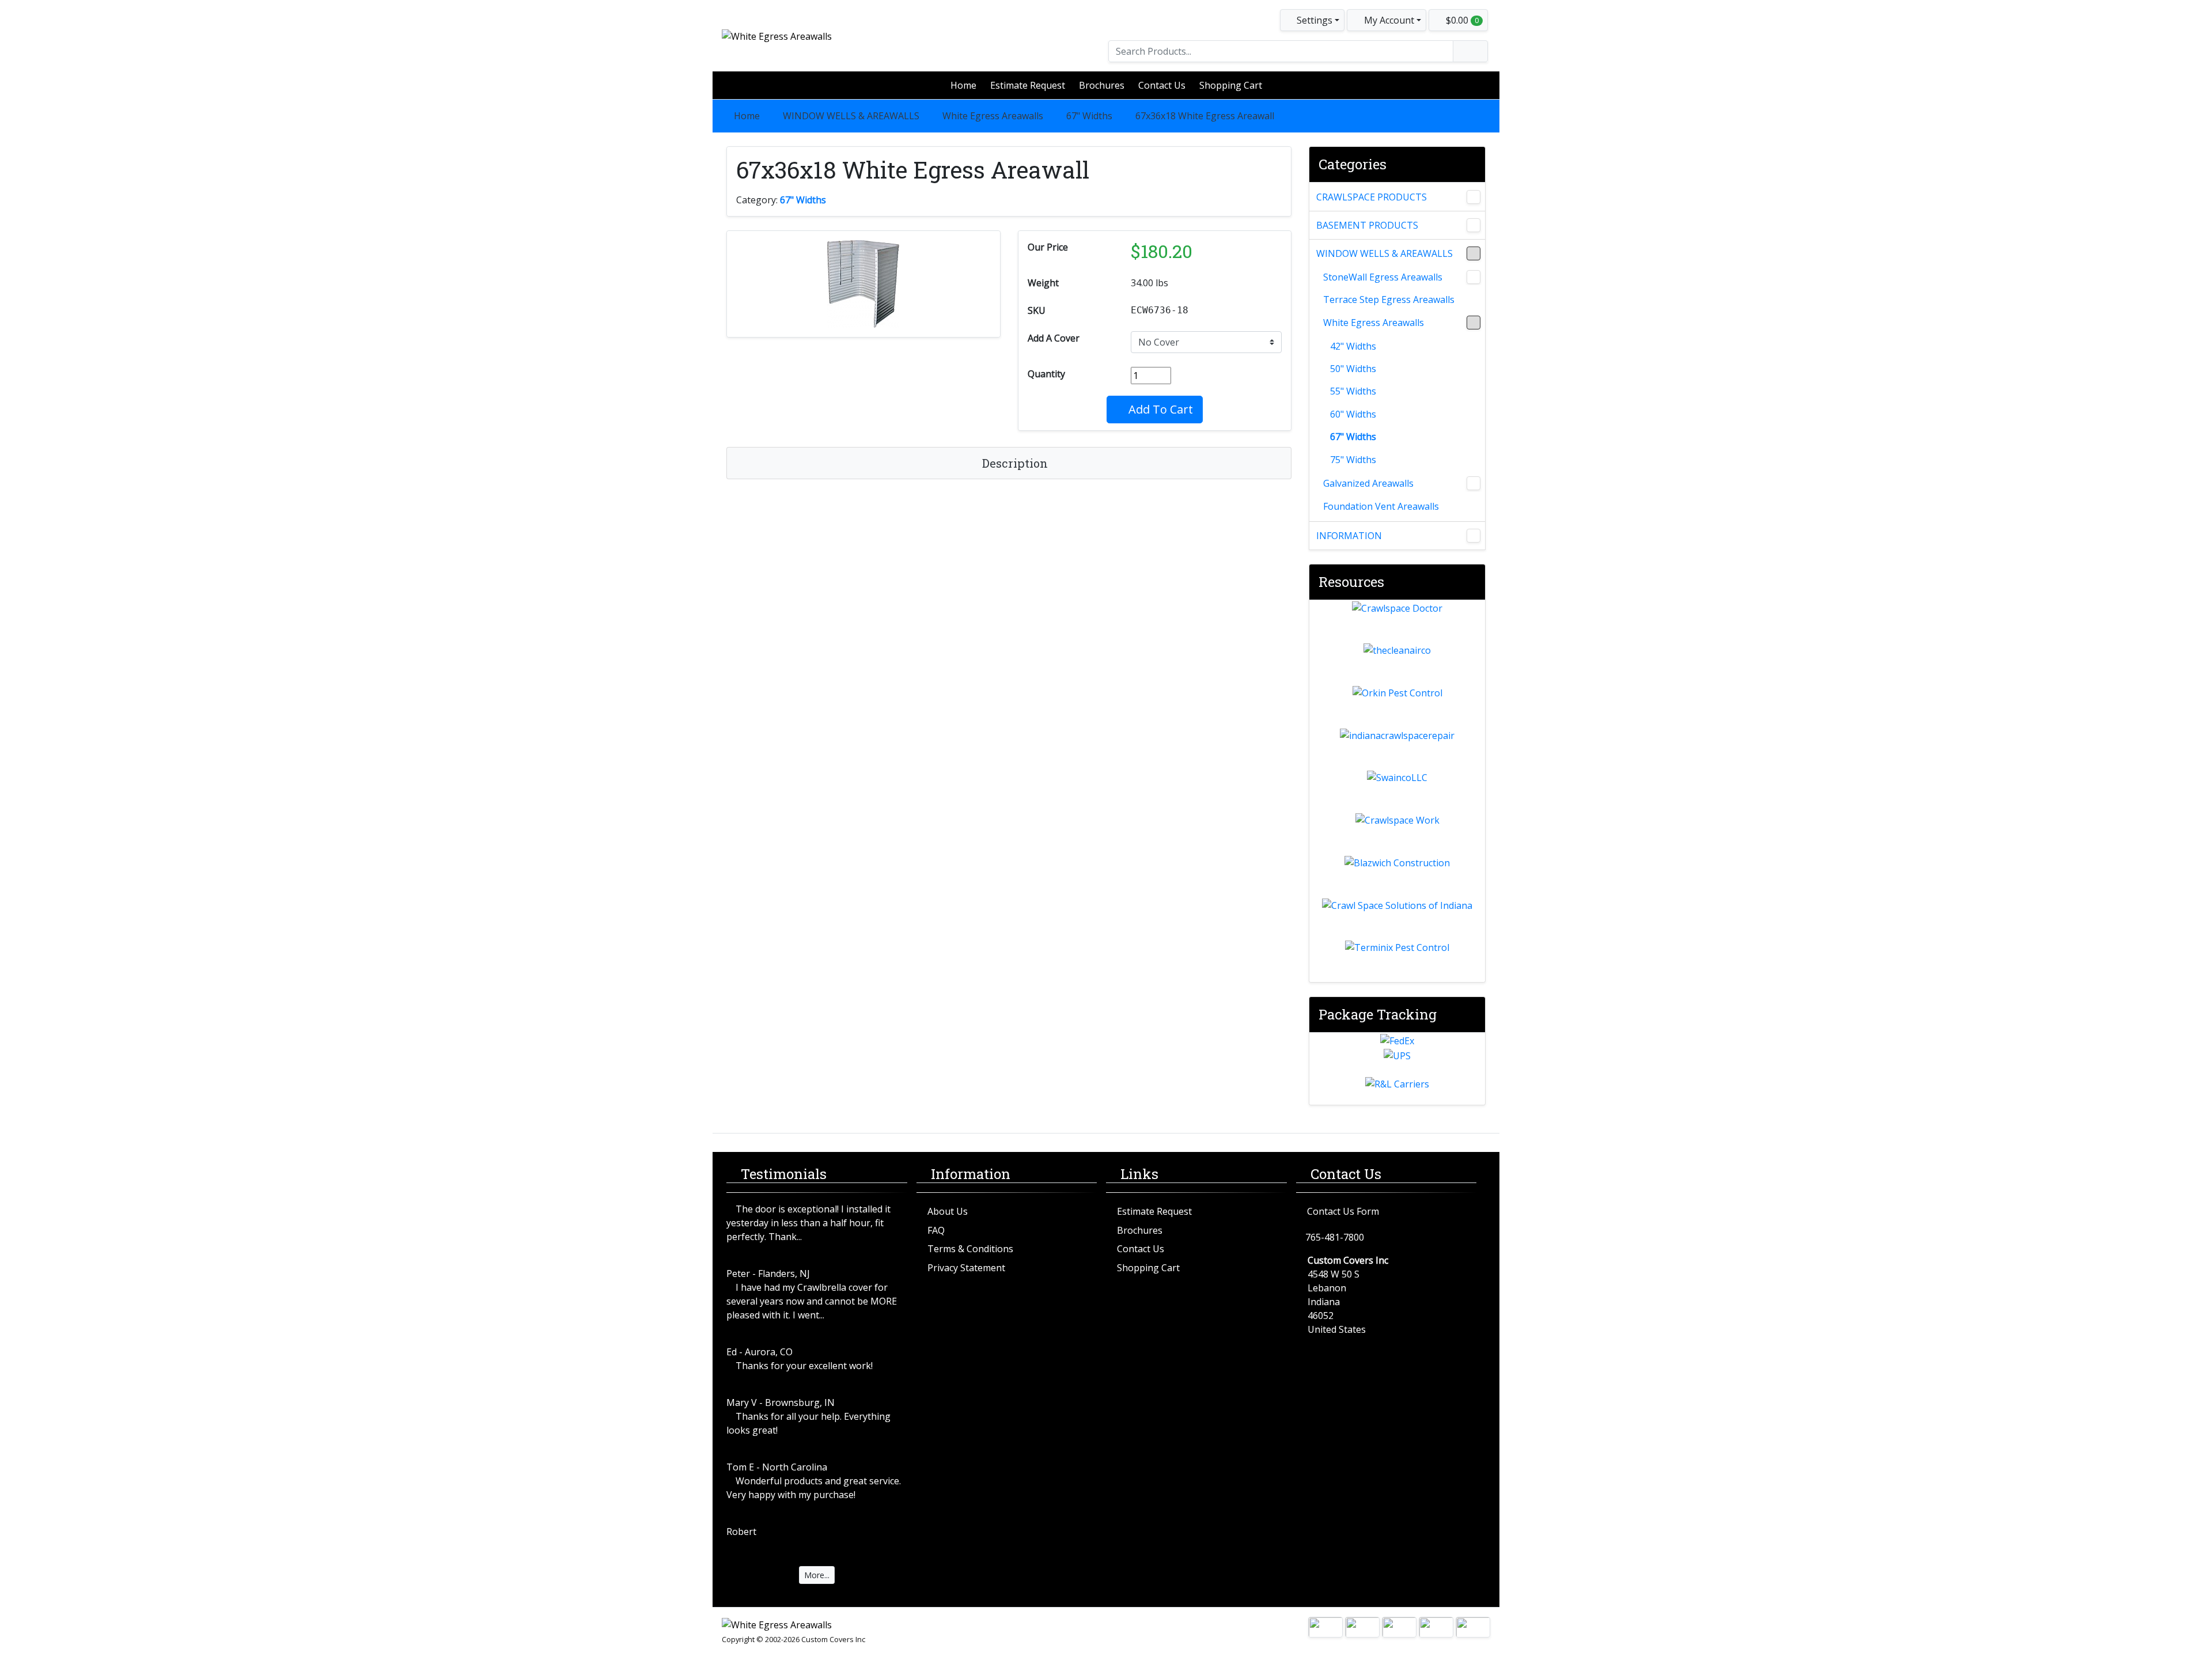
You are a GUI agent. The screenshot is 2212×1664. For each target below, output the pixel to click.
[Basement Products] (1474, 225)
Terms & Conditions (970, 1249)
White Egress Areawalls (993, 116)
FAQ (936, 1230)
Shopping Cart (1231, 85)
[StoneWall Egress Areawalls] (1474, 277)
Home (963, 85)
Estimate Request (1028, 85)
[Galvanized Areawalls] (1474, 483)
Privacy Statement (966, 1268)
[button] (1387, 20)
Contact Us (1162, 85)
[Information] (1474, 536)
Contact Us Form (1343, 1211)
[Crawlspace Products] (1474, 197)
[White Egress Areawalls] (1474, 323)
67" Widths (1089, 116)
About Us (948, 1211)
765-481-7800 (1335, 1237)
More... (817, 1575)
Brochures (1102, 85)
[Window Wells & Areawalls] (1474, 253)
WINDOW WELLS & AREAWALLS (851, 116)
